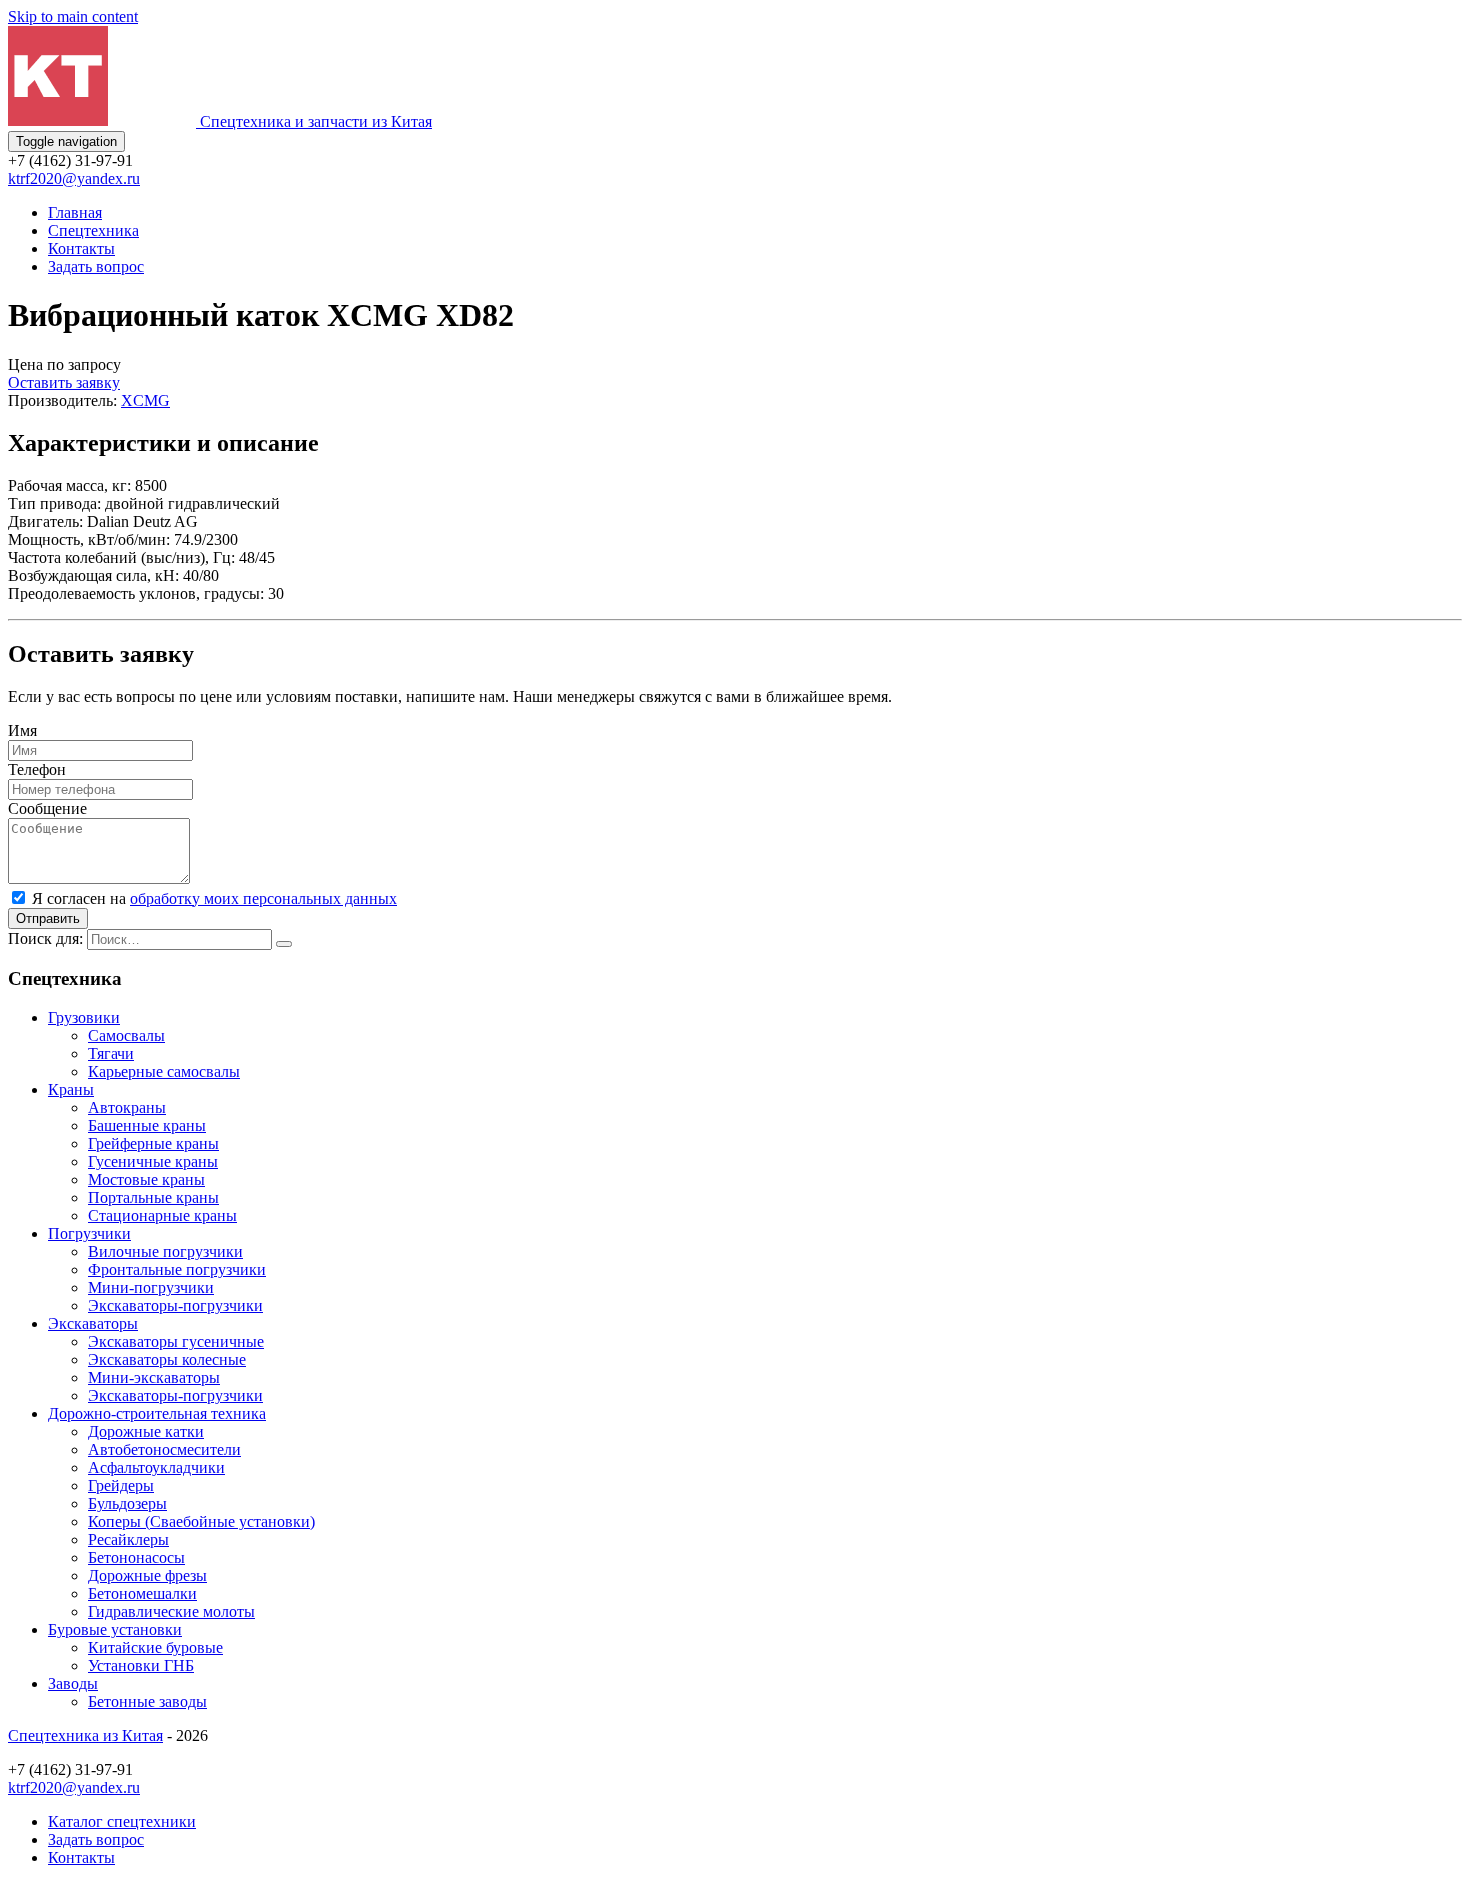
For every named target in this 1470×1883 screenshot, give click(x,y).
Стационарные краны (162, 1215)
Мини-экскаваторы (154, 1377)
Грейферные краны (153, 1143)
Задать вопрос (96, 266)
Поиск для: (45, 938)
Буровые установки (115, 1629)
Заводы (73, 1683)
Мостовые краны (146, 1179)
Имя (22, 730)
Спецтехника (93, 230)
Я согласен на (214, 898)
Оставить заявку (64, 382)
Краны (71, 1089)
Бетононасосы (136, 1557)
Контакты (81, 248)
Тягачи (111, 1053)
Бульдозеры (127, 1503)
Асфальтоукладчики (156, 1467)
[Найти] (284, 944)
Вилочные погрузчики (165, 1251)
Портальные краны (153, 1197)
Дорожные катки (146, 1431)
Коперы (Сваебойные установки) (201, 1521)
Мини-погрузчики (151, 1287)
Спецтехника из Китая (85, 1735)
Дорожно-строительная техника (157, 1413)
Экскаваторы (93, 1323)
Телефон (37, 769)
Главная (75, 212)
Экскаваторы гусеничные (176, 1341)
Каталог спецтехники (122, 1821)
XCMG (145, 400)
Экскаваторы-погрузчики (175, 1305)
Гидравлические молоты (171, 1611)
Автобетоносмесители (164, 1449)
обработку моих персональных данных (263, 898)
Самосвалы (126, 1035)
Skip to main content (73, 16)
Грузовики (84, 1017)
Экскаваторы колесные (167, 1359)
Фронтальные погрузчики (177, 1269)
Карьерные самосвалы (164, 1071)
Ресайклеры (128, 1539)
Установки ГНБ (141, 1665)
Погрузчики (89, 1233)
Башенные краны (147, 1125)
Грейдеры (121, 1485)
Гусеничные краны (153, 1161)
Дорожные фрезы (147, 1575)
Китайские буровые (155, 1647)
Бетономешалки (142, 1593)
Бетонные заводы (147, 1701)
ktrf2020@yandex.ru (74, 178)
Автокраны (127, 1107)
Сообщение (47, 808)
